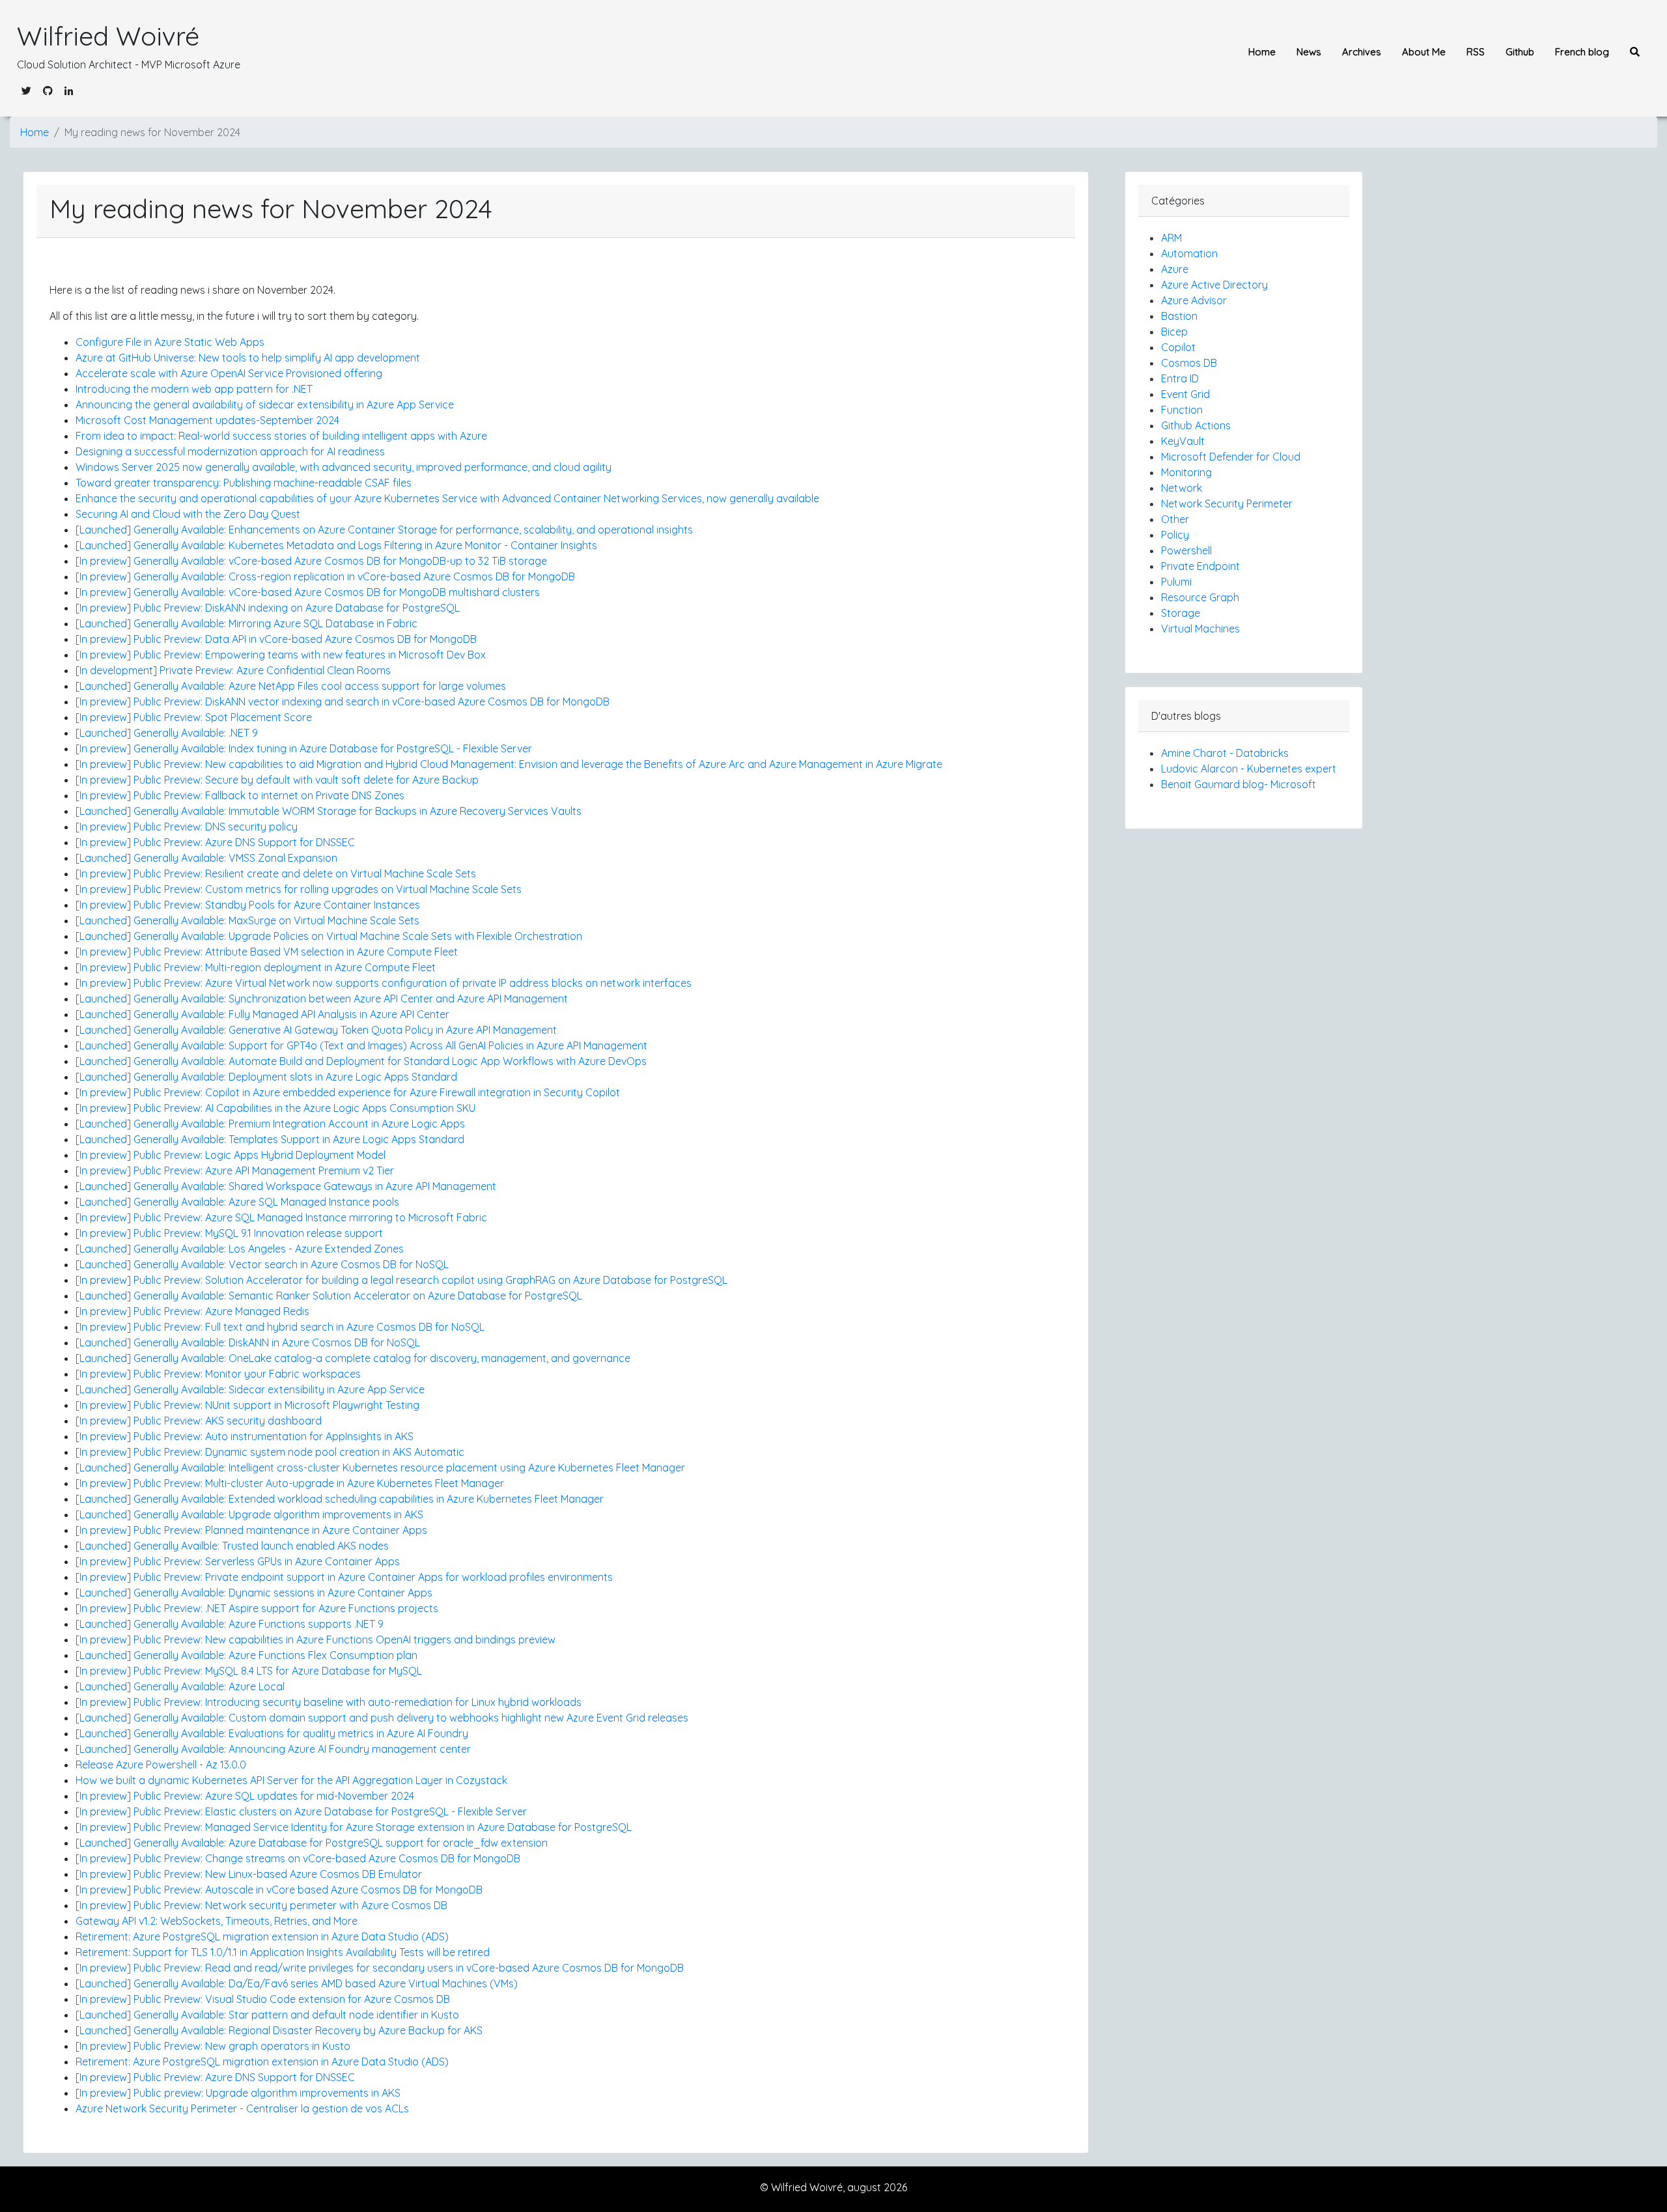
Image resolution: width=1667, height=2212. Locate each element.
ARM (1171, 238)
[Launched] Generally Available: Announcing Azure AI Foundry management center (273, 1749)
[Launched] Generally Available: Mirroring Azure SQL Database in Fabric (246, 623)
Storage (1181, 613)
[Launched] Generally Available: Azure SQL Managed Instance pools (237, 1202)
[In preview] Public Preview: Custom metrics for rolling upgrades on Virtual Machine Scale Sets (299, 889)
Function (1182, 410)
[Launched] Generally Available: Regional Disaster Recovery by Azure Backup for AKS (279, 2030)
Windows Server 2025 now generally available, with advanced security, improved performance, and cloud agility (343, 467)
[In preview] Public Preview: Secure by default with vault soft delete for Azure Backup (277, 780)
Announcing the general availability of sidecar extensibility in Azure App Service (265, 404)
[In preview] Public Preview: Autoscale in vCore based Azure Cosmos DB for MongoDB (279, 1890)
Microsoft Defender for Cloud (1231, 457)
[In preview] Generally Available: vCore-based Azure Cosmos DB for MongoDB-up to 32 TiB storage (311, 561)
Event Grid (1185, 394)
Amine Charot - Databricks (1225, 753)
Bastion (1179, 316)
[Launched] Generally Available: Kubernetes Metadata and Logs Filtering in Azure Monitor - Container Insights (336, 545)
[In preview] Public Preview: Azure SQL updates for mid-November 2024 (245, 1796)
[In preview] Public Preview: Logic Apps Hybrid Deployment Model (231, 1155)
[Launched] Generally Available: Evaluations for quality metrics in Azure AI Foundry (272, 1733)
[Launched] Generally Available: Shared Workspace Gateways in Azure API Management (286, 1186)
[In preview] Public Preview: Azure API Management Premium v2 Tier (235, 1170)
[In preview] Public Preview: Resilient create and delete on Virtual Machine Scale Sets (276, 873)
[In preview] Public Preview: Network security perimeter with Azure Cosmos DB (261, 1905)
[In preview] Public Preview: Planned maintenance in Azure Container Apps (251, 1530)
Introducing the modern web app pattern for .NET (194, 389)
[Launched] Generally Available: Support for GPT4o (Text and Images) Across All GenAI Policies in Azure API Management (361, 1045)
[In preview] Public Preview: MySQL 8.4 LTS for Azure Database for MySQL (249, 1671)
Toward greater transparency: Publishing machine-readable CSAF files (244, 483)
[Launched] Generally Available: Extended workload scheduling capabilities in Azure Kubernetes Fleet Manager (340, 1499)
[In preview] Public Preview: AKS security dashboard (199, 1421)
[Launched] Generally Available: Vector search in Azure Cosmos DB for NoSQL (262, 1264)
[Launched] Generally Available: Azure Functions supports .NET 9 (230, 1624)
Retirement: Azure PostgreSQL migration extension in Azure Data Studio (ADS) (262, 1936)
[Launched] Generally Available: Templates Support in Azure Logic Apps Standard (270, 1139)
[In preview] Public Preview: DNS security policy (187, 827)
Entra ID (1180, 378)
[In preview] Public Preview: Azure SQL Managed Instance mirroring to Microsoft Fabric (281, 1217)
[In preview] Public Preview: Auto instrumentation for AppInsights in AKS (245, 1436)
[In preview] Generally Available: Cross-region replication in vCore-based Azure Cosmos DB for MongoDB (325, 576)
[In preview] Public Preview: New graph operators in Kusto (213, 2046)
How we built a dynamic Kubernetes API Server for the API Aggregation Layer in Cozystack (291, 1780)
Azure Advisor (1194, 300)
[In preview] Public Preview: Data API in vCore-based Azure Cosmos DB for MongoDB (276, 639)
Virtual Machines (1200, 629)
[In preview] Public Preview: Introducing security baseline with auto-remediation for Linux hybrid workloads (329, 1702)
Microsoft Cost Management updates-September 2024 (207, 420)
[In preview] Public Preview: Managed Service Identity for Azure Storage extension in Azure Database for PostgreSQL (354, 1827)
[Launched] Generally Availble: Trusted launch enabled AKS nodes (232, 1546)
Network (1182, 488)
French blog (1582, 52)
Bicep (1174, 332)
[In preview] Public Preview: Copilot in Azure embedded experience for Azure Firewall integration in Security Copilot (348, 1092)
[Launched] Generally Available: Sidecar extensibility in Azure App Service (250, 1389)
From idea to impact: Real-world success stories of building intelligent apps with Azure (281, 436)
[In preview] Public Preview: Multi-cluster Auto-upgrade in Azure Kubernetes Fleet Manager (290, 1483)
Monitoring (1186, 472)
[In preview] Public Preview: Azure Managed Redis (192, 1311)
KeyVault (1183, 441)
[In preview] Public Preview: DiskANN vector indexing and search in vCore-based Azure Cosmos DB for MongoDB (343, 702)
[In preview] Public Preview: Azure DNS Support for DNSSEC (215, 842)
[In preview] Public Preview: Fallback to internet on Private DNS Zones (240, 795)
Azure (1175, 269)
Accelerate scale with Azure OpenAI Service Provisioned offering (229, 373)
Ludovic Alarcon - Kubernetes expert (1249, 769)
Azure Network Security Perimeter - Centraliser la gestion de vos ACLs (242, 2108)
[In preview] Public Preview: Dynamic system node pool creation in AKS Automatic (270, 1452)
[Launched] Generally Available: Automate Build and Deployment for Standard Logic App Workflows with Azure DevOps (361, 1061)
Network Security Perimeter (1227, 503)
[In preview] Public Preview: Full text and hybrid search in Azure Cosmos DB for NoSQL (280, 1327)
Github (1520, 52)
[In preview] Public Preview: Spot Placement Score (194, 717)
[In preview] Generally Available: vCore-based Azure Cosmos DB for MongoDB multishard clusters (308, 592)
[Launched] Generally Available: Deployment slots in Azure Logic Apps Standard (266, 1077)
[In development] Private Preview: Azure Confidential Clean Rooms (233, 670)
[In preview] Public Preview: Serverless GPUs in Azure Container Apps (238, 1561)
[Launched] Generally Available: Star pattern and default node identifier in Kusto (267, 2015)
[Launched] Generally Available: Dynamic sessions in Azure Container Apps (254, 1593)
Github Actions (1196, 425)
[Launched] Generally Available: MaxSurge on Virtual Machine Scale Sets (247, 920)
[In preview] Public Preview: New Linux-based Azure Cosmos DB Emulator (249, 1874)
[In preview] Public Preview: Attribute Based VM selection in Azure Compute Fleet (267, 952)
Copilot (1178, 347)
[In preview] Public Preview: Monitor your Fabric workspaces (218, 1374)
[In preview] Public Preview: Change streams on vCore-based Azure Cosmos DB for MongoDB (298, 1858)
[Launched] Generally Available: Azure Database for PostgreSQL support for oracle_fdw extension (312, 1843)
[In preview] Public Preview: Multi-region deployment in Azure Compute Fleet (256, 967)
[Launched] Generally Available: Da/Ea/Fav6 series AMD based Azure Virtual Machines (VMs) (297, 1983)
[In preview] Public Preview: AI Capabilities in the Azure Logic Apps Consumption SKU (275, 1108)
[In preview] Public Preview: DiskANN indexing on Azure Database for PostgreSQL (268, 608)
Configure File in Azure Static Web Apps (170, 342)
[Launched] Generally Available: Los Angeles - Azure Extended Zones (240, 1249)
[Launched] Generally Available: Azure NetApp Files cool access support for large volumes (291, 686)
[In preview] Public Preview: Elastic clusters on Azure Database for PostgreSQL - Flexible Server (301, 1811)
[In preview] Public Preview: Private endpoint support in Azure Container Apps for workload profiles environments (344, 1577)
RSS (1476, 52)
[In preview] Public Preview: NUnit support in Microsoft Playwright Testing (247, 1405)
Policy (1175, 535)
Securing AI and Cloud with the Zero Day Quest (188, 514)
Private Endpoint (1200, 566)
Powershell (1186, 550)
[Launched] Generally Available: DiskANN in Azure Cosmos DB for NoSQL (248, 1342)
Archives (1362, 52)
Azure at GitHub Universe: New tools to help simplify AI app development (248, 358)
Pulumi (1176, 582)
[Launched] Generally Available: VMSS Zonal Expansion (206, 858)
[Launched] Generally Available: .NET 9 (167, 733)
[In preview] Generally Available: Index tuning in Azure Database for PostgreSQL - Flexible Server (304, 748)
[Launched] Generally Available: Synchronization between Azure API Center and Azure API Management (322, 999)
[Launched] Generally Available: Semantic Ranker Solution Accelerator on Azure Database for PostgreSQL (329, 1296)
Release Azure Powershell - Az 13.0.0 (161, 1765)
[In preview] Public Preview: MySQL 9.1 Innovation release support (229, 1233)
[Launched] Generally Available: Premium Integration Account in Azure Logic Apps (270, 1124)
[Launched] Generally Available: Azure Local (180, 1686)
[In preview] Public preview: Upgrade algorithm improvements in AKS (238, 2093)
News (1309, 52)
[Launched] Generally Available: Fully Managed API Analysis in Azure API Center (262, 1014)
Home (1262, 52)
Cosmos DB (1189, 363)
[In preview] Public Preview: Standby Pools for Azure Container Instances (248, 905)
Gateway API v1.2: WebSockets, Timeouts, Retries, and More (217, 1921)
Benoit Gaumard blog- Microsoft (1239, 784)
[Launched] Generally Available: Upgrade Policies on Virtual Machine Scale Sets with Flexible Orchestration (329, 936)
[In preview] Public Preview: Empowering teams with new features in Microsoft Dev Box (281, 655)
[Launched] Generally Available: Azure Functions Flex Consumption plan (246, 1655)
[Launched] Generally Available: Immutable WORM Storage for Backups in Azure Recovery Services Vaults (329, 811)
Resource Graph (1200, 597)
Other (1175, 519)
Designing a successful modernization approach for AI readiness (230, 451)
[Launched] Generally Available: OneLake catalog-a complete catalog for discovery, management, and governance (353, 1358)
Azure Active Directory (1214, 285)
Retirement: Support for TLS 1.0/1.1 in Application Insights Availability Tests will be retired (283, 1952)
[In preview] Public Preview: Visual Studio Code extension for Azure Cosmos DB (263, 1999)
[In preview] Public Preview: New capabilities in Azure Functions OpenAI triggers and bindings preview (315, 1639)
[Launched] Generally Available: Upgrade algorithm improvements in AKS (249, 1514)
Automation (1189, 253)
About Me (1424, 52)
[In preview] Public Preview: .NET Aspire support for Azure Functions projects (257, 1608)
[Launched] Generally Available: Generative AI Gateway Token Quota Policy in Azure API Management (316, 1030)
